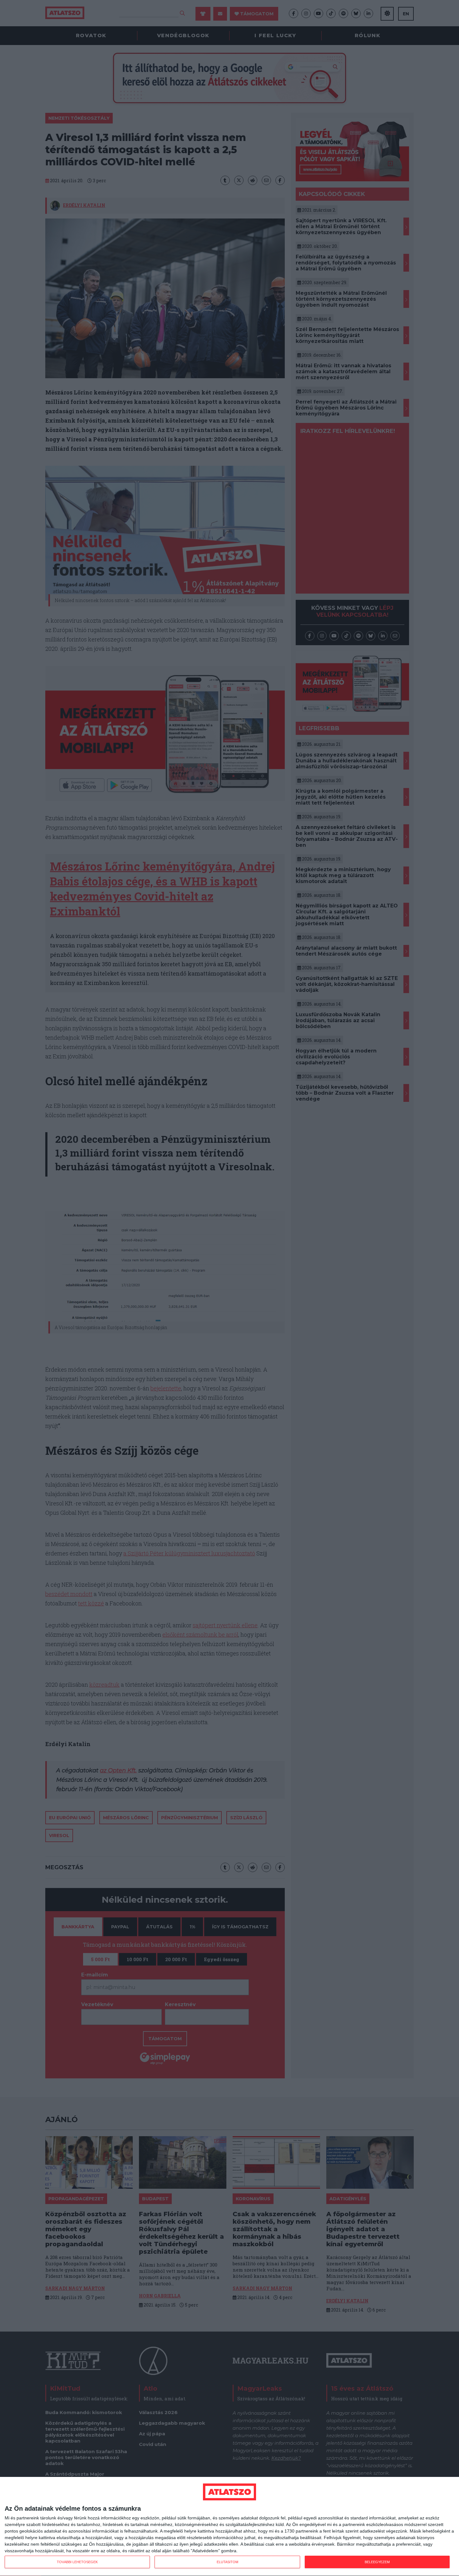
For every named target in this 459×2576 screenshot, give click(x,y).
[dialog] (230, 2527)
